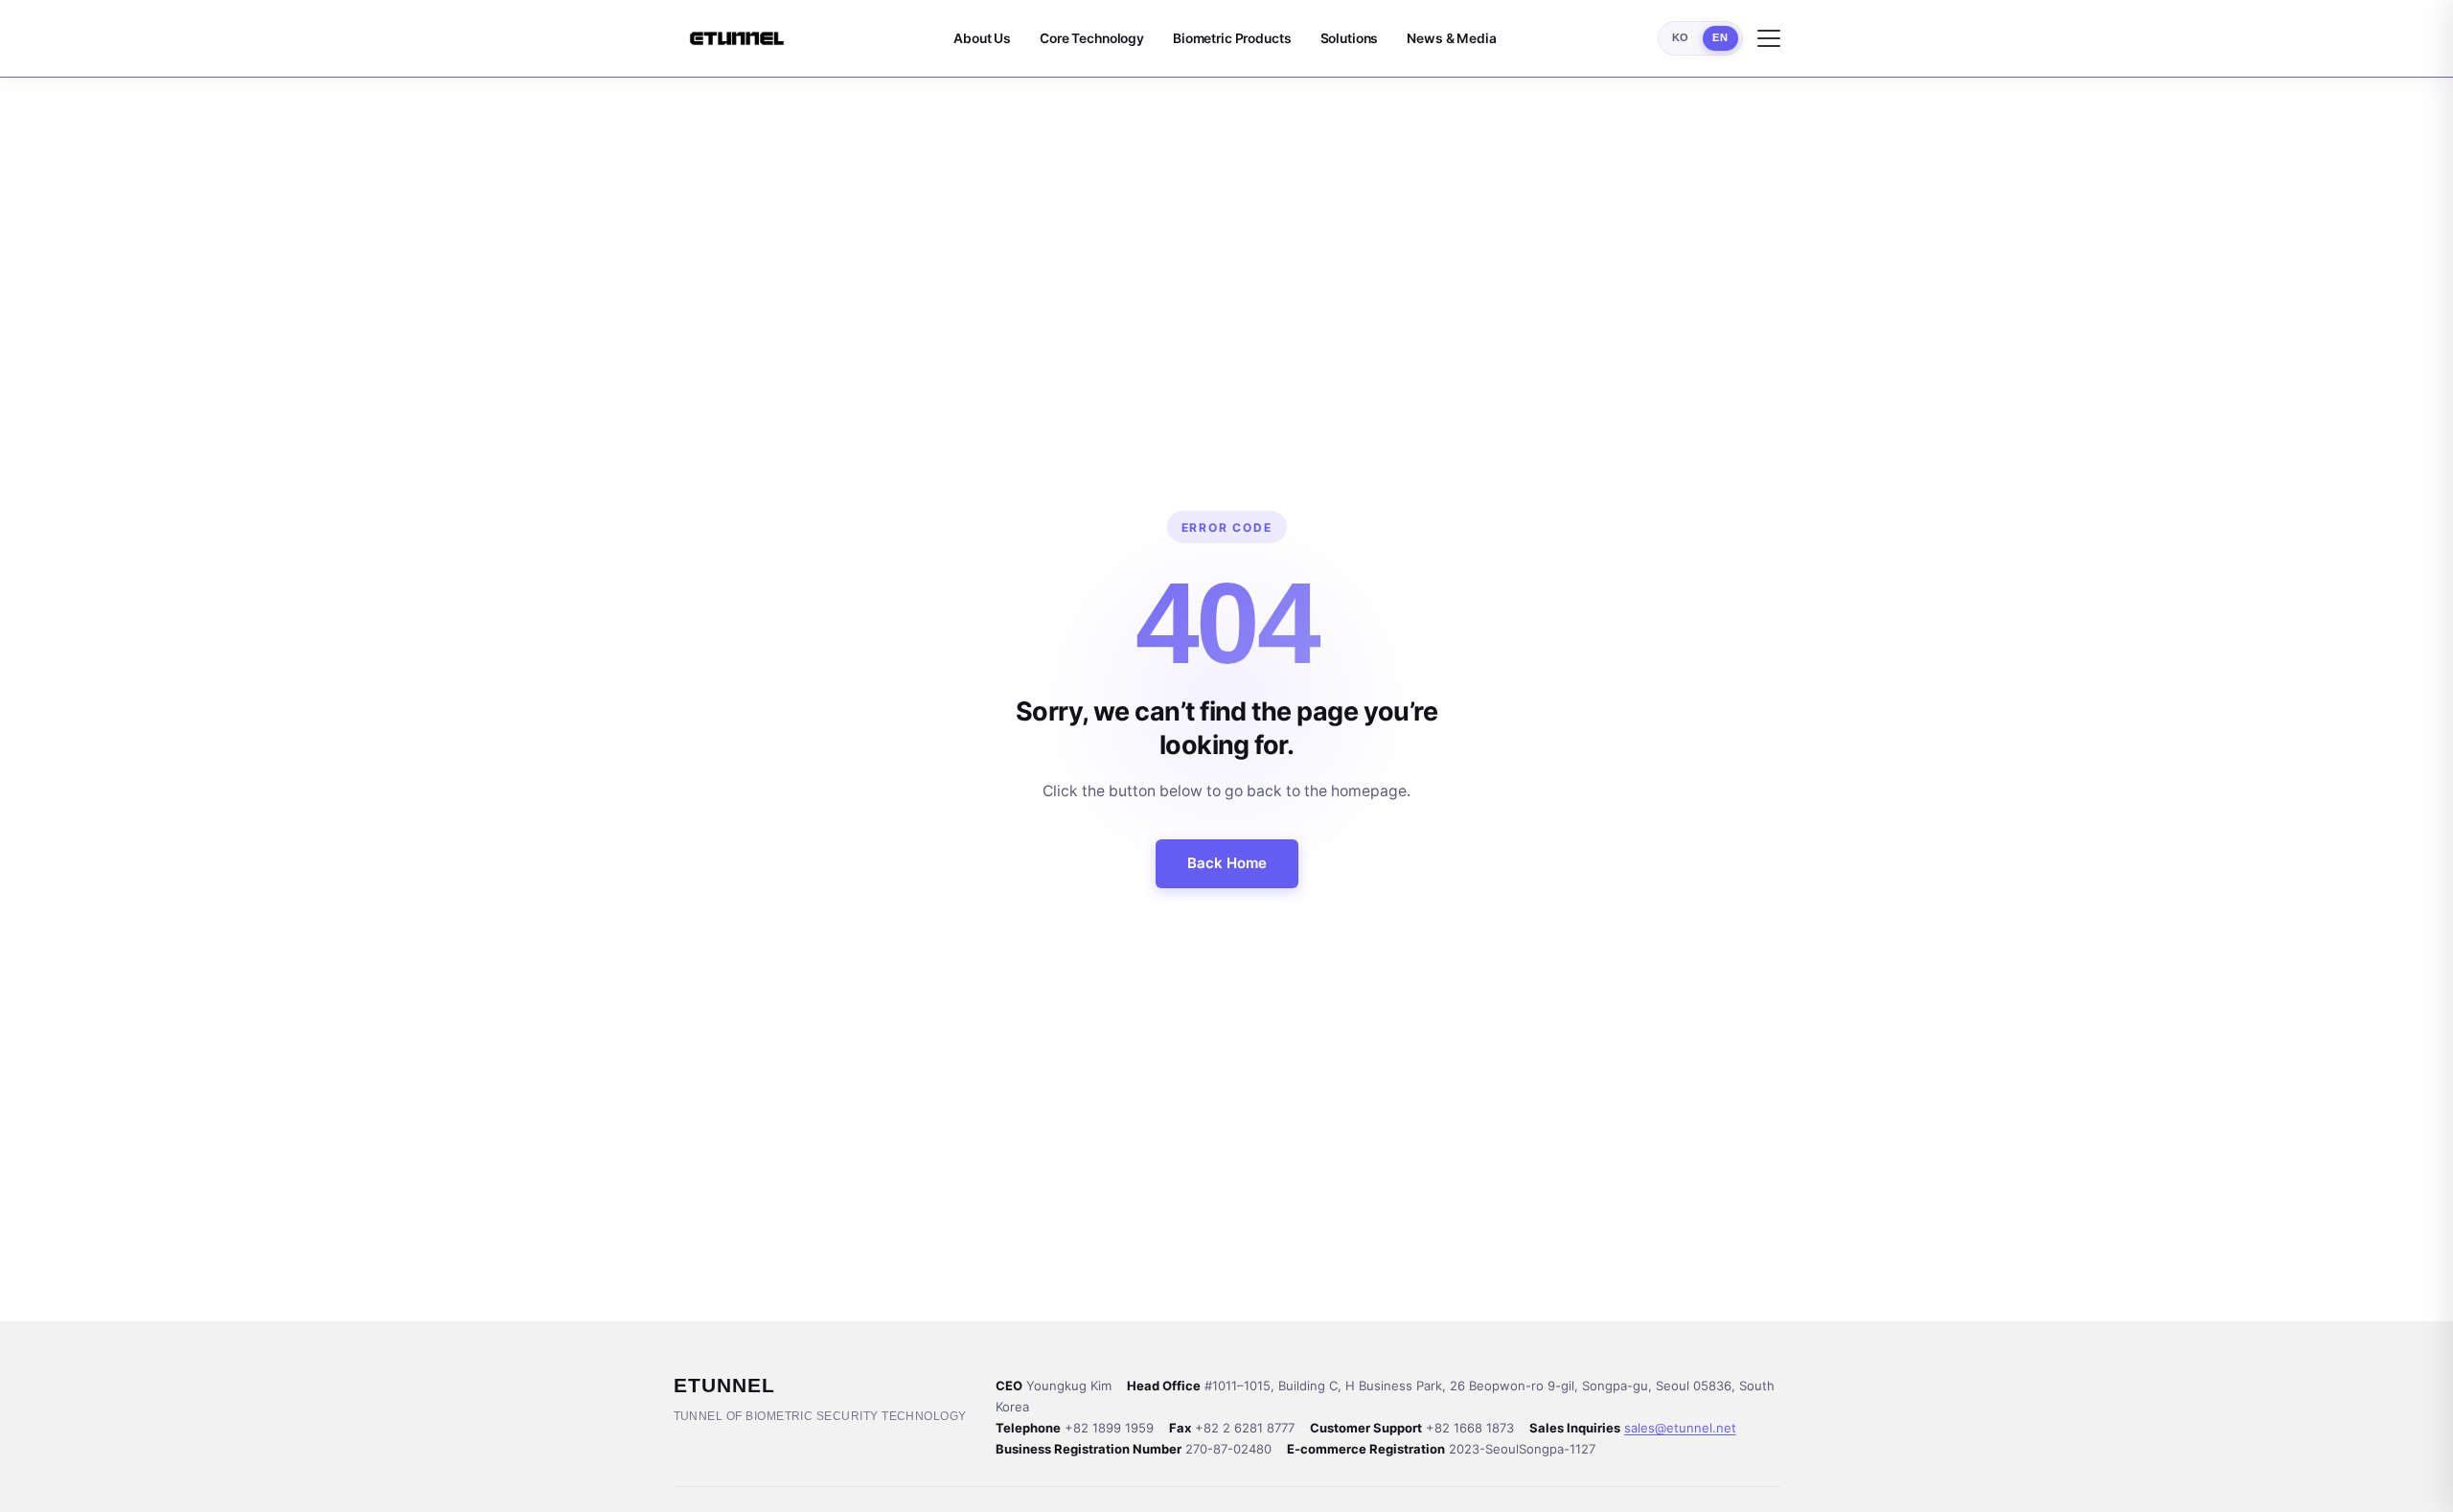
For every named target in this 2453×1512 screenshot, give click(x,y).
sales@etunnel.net (1680, 1428)
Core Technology (1092, 38)
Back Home (1227, 863)
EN (1720, 37)
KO (1681, 37)
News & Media (1451, 38)
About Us (982, 38)
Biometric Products (1232, 38)
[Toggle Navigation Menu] (1769, 38)
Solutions (1350, 38)
